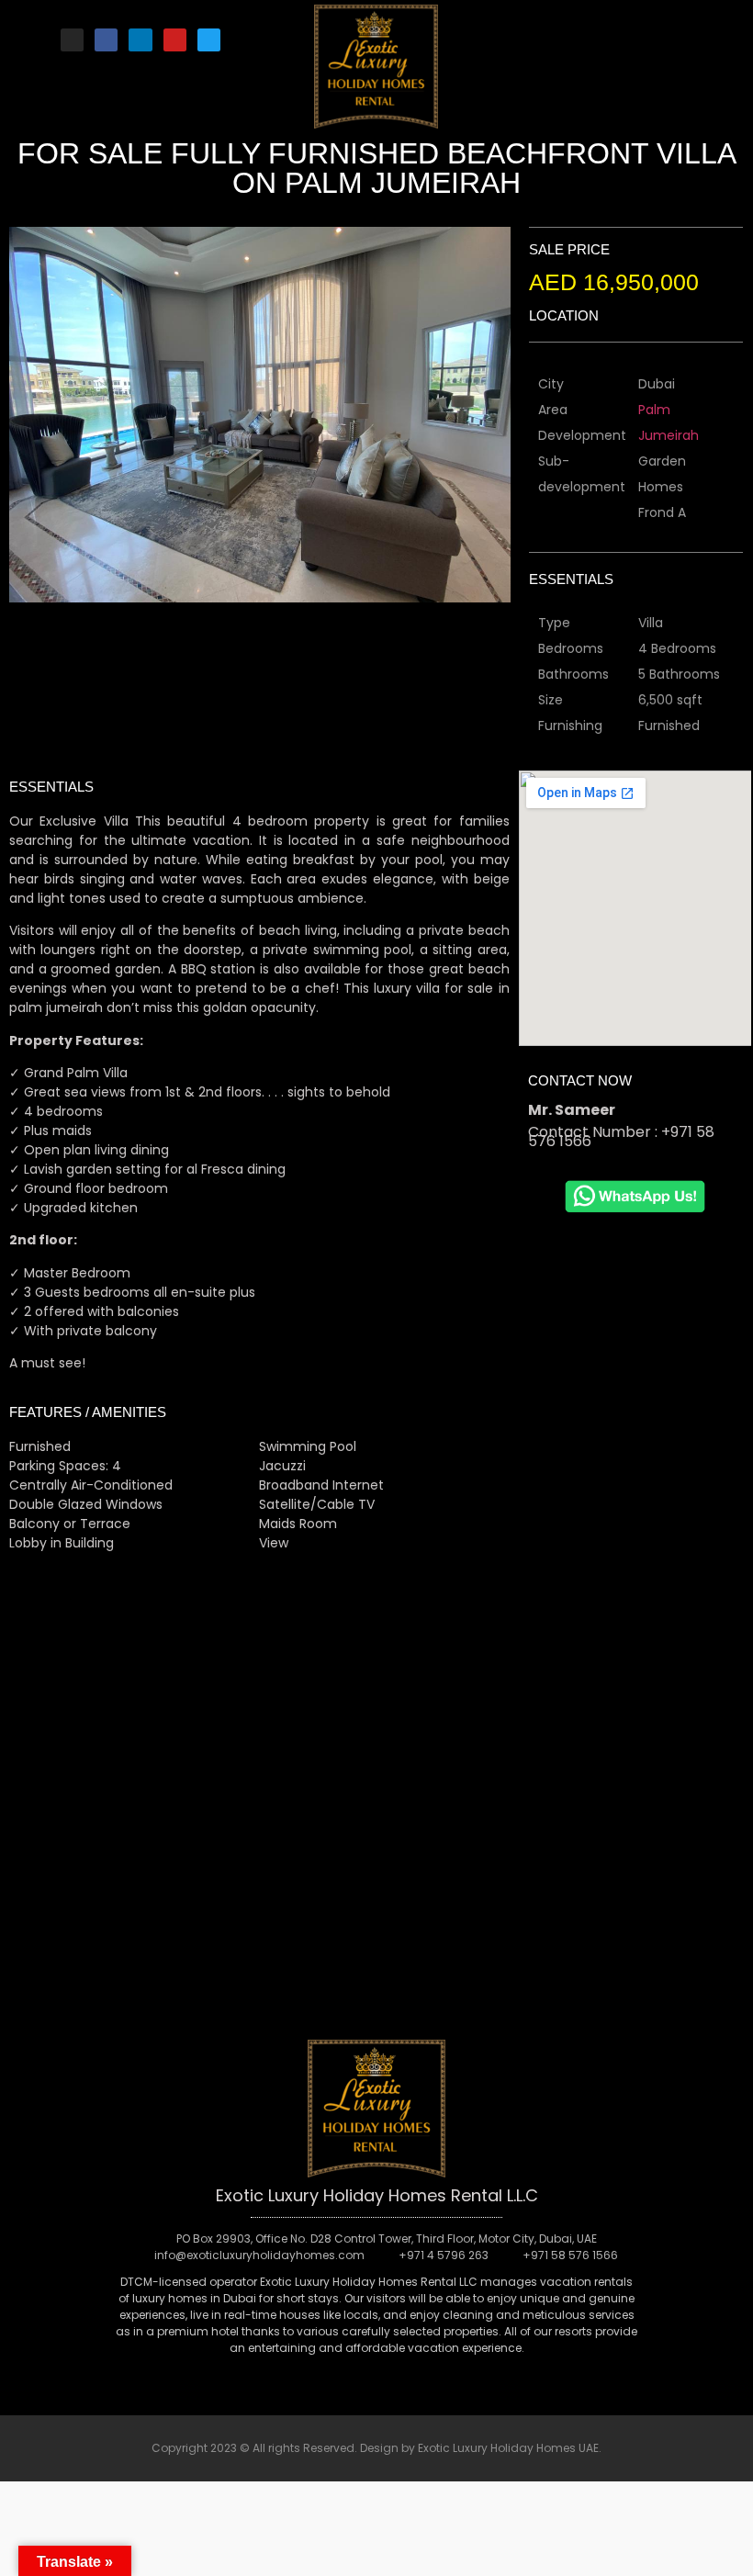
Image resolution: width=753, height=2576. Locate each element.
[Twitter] (209, 40)
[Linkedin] (140, 40)
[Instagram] (72, 40)
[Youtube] (175, 40)
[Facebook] (106, 40)
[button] (601, 35)
